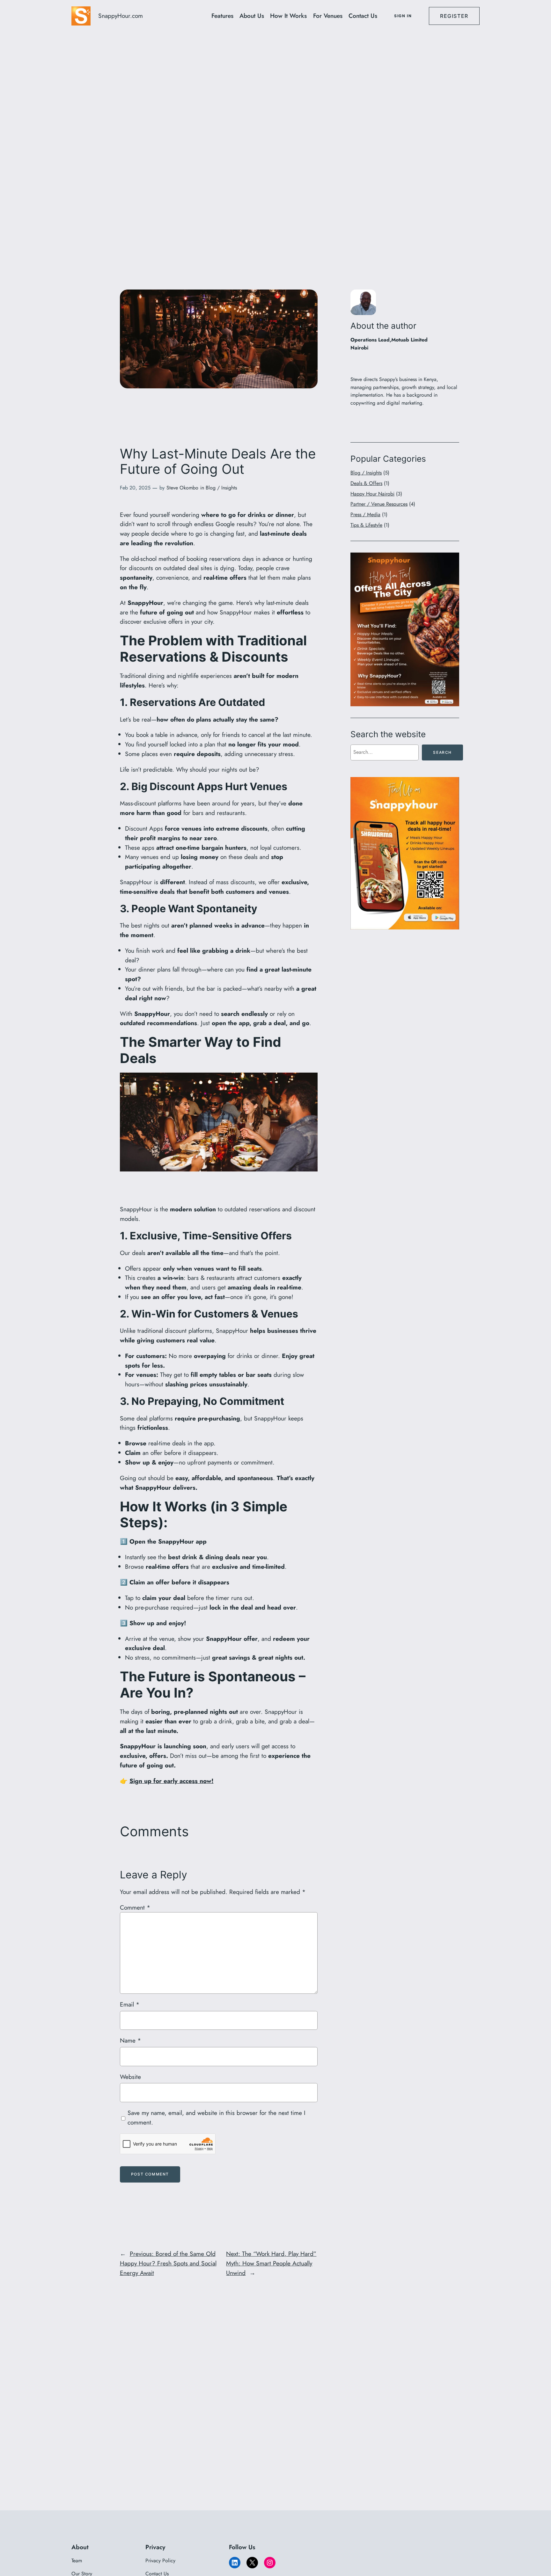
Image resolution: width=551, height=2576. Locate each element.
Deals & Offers (366, 483)
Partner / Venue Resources (379, 504)
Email (130, 2004)
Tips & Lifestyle (366, 525)
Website (130, 2077)
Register (454, 16)
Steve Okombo (182, 488)
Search (442, 752)
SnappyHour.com (121, 16)
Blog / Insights (221, 488)
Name (130, 2040)
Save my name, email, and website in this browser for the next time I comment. (217, 2117)
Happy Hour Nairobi (372, 494)
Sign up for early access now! (172, 1781)
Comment (135, 1907)
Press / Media (365, 514)
